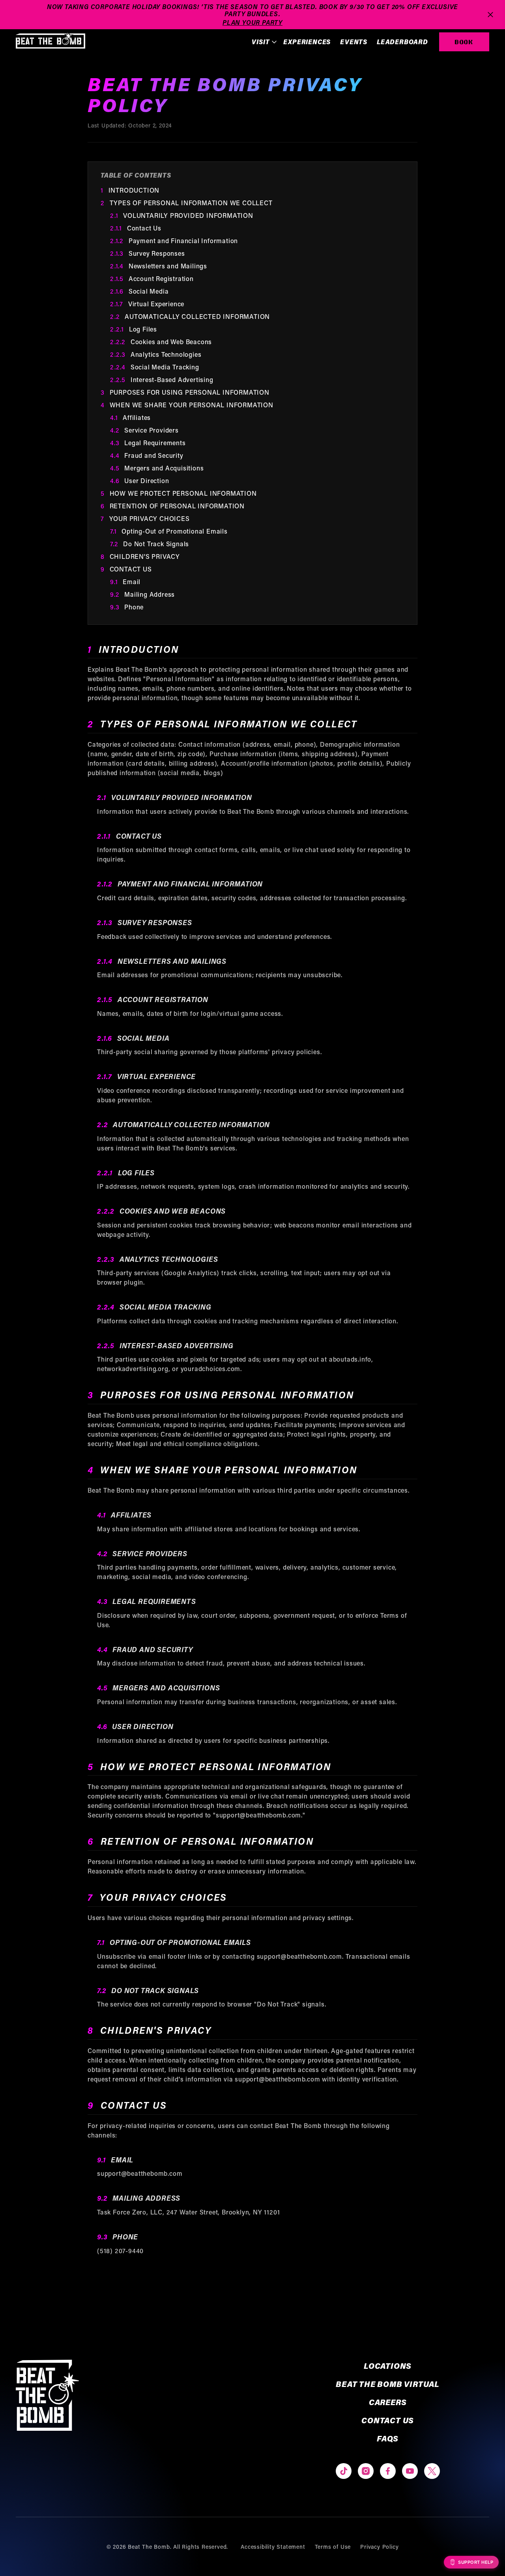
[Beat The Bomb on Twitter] (432, 2471)
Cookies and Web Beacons (161, 342)
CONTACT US (126, 569)
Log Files (134, 329)
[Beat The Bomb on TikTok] (344, 2471)
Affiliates (130, 417)
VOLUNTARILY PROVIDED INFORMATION (182, 215)
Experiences (307, 42)
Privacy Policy (379, 2547)
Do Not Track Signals (150, 544)
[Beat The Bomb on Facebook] (388, 2471)
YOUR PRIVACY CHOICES (145, 518)
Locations (388, 2366)
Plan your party (252, 22)
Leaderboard (402, 42)
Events (354, 42)
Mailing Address (142, 594)
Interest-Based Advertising (162, 379)
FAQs (388, 2438)
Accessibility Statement (273, 2547)
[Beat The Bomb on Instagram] (366, 2471)
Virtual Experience (147, 304)
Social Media (139, 291)
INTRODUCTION (130, 190)
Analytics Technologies (156, 354)
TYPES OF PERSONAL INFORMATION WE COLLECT (187, 203)
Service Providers (144, 430)
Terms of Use (333, 2547)
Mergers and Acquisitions (157, 468)
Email (125, 582)
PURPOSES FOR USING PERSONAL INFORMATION (185, 392)
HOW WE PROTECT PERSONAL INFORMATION (179, 493)
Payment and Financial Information (174, 241)
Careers (388, 2402)
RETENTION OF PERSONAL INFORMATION (173, 506)
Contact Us (136, 228)
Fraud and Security (147, 455)
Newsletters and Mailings (159, 266)
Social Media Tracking (155, 367)
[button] (263, 42)
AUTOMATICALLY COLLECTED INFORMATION (190, 316)
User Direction (139, 481)
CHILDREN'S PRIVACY (140, 556)
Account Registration (152, 278)
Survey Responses (148, 253)
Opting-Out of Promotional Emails (169, 531)
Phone (127, 607)
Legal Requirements (148, 443)
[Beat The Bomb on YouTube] (410, 2471)
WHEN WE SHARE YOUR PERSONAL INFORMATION (187, 405)
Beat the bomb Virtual (388, 2384)
